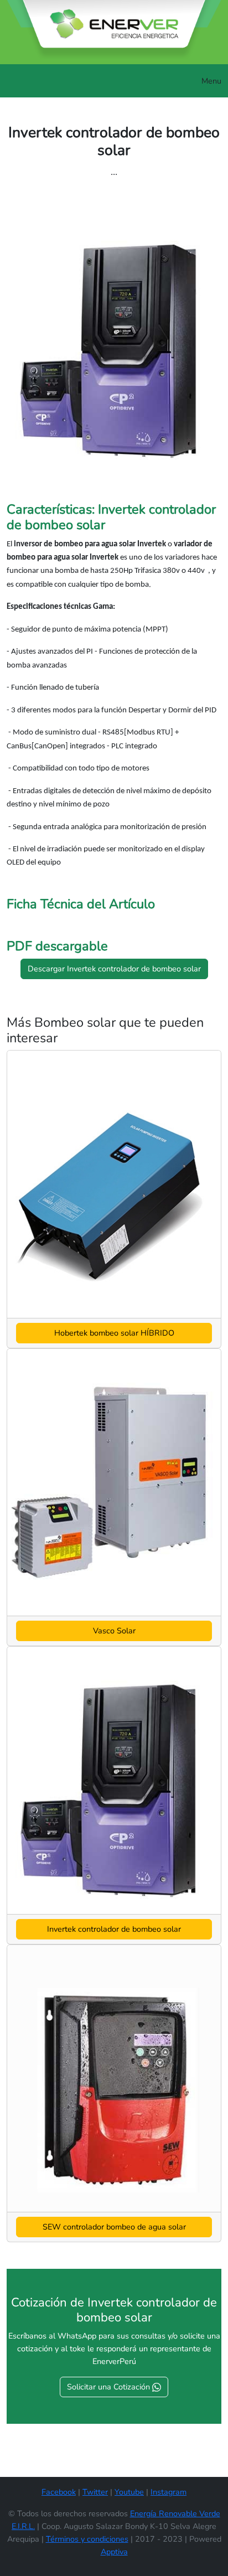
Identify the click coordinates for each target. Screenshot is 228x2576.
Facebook (59, 2492)
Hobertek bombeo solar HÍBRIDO (114, 1333)
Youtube (129, 2492)
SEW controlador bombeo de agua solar (114, 2227)
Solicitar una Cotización (110, 2387)
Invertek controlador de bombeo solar (114, 1929)
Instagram (169, 2492)
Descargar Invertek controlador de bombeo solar (114, 969)
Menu (211, 81)
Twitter (95, 2492)
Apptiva (114, 2552)
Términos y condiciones (87, 2539)
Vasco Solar (114, 1631)
